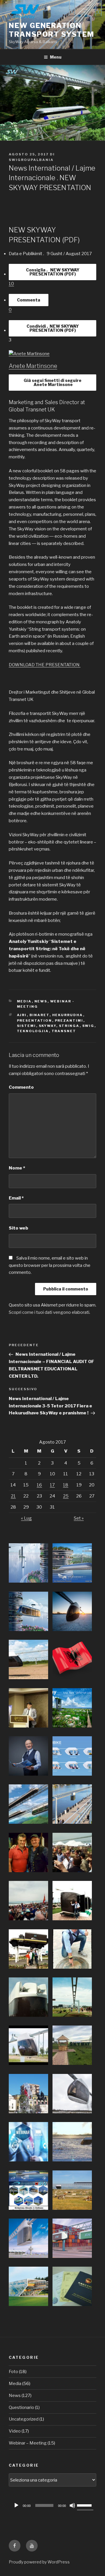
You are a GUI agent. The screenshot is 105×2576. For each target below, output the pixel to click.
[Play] (16, 2505)
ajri (22, 1015)
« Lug (26, 1518)
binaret (40, 1015)
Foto (13, 2372)
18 (66, 1485)
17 (52, 1485)
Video (15, 2431)
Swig (88, 1026)
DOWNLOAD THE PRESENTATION (45, 665)
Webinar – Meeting (28, 2443)
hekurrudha (68, 1015)
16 (39, 1485)
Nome (17, 1168)
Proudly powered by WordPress (39, 2562)
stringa (69, 1026)
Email (16, 1198)
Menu (56, 57)
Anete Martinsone (33, 366)
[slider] (85, 2505)
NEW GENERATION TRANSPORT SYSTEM (51, 30)
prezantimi (69, 1020)
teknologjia (33, 1031)
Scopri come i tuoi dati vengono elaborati (49, 1312)
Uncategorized (24, 2419)
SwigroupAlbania (31, 160)
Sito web (19, 1228)
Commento (21, 1087)
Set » (79, 1518)
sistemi (27, 1026)
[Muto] (72, 2505)
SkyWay (48, 1026)
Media (24, 1001)
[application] (52, 2505)
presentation (35, 1020)
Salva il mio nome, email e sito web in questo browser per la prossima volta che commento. (50, 1265)
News (41, 1001)
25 (66, 1496)
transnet (64, 1031)
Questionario (21, 2407)
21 (13, 1496)
